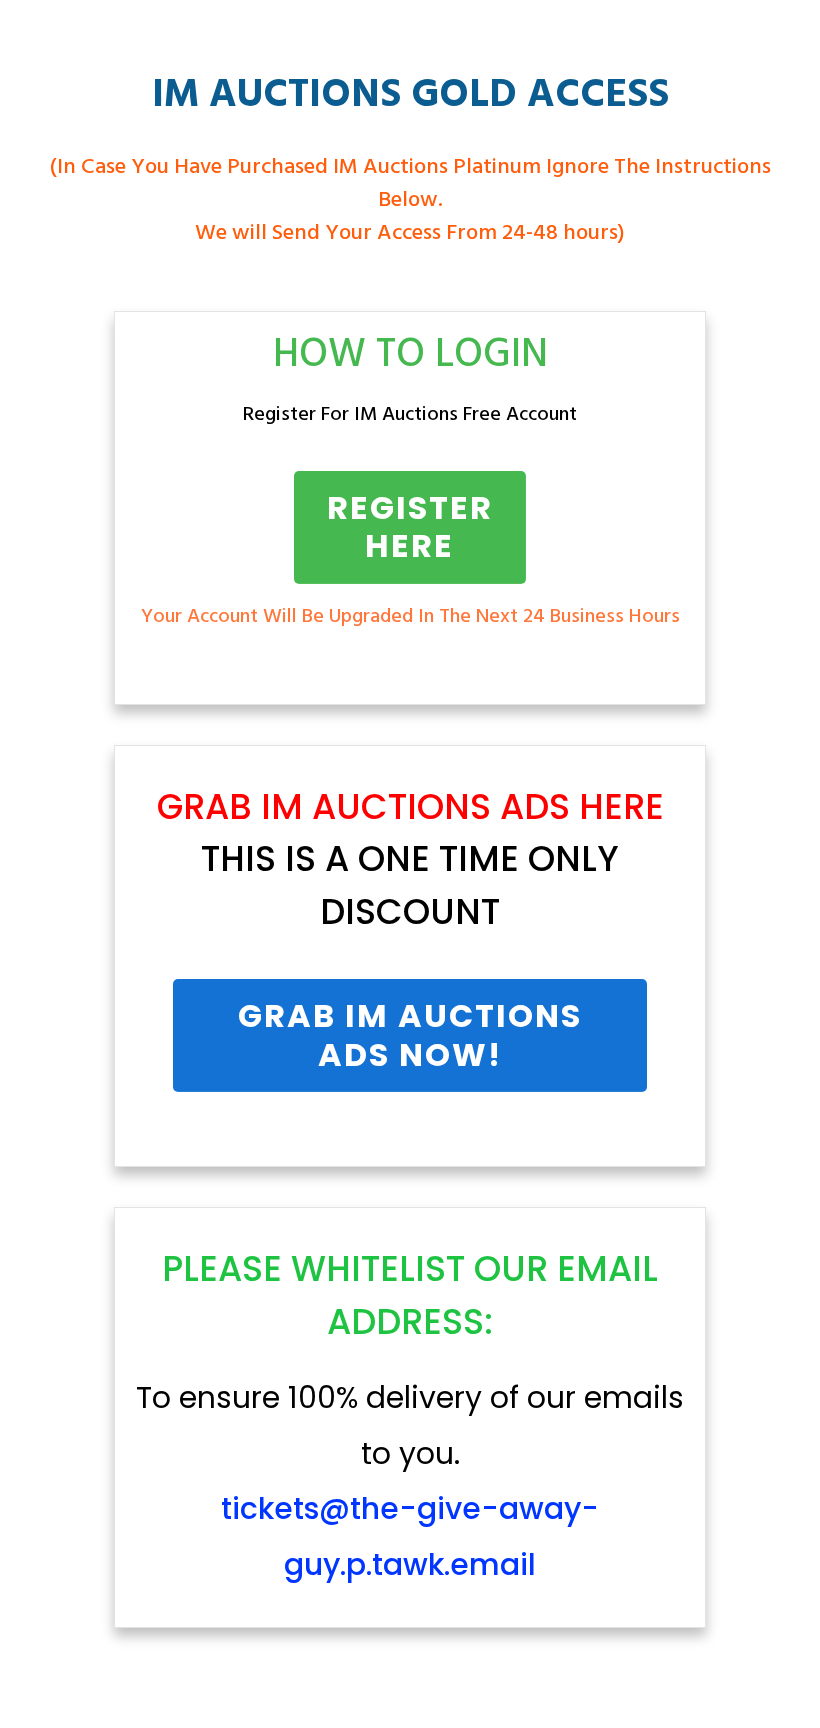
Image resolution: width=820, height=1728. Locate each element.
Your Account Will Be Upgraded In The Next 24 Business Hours (410, 617)
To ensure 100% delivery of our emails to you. (410, 1481)
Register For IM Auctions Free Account (410, 415)
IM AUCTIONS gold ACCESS (410, 96)
